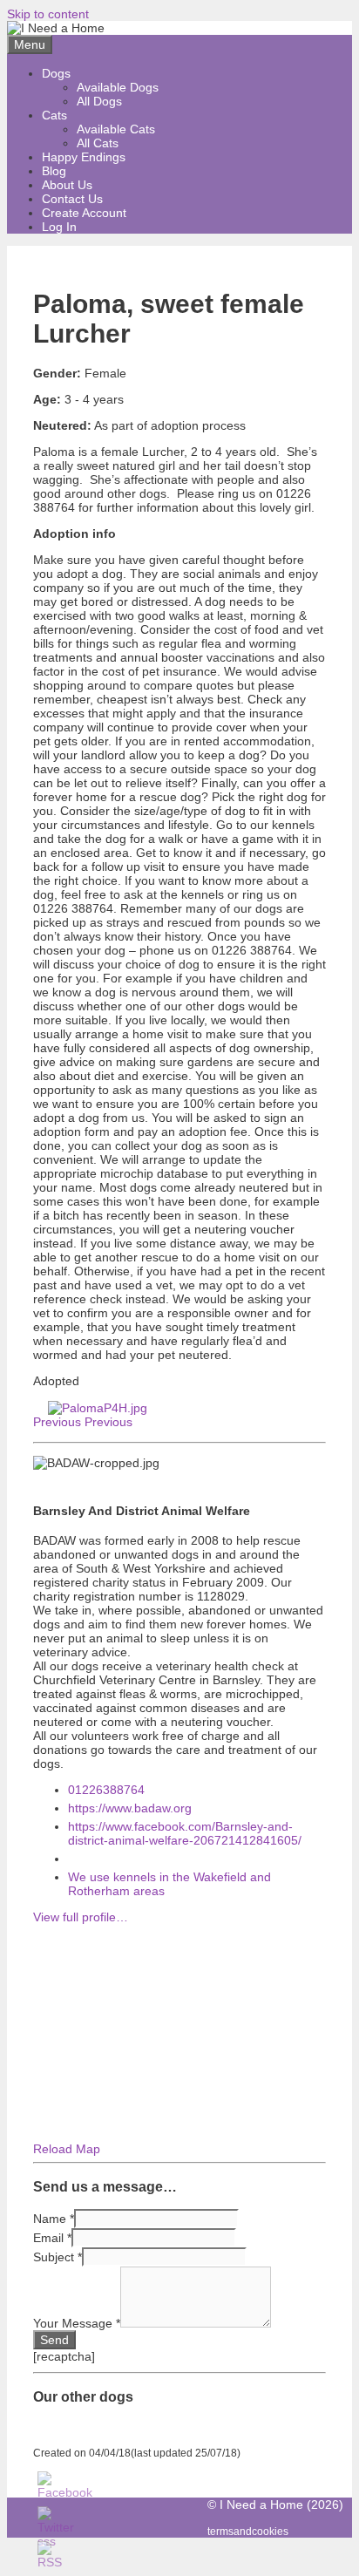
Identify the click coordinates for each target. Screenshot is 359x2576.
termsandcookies (248, 2531)
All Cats (98, 143)
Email (52, 2238)
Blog (54, 171)
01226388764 (106, 1790)
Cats (54, 115)
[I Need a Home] (56, 28)
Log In (59, 227)
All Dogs (99, 101)
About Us (67, 185)
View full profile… (81, 1917)
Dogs (56, 73)
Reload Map (67, 2149)
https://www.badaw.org (130, 1808)
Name (54, 2219)
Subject (58, 2257)
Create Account (84, 213)
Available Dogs (118, 87)
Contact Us (72, 199)
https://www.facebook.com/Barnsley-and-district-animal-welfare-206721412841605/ (185, 1833)
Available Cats (116, 129)
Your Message (77, 2323)
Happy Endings (84, 157)
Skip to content (48, 14)
